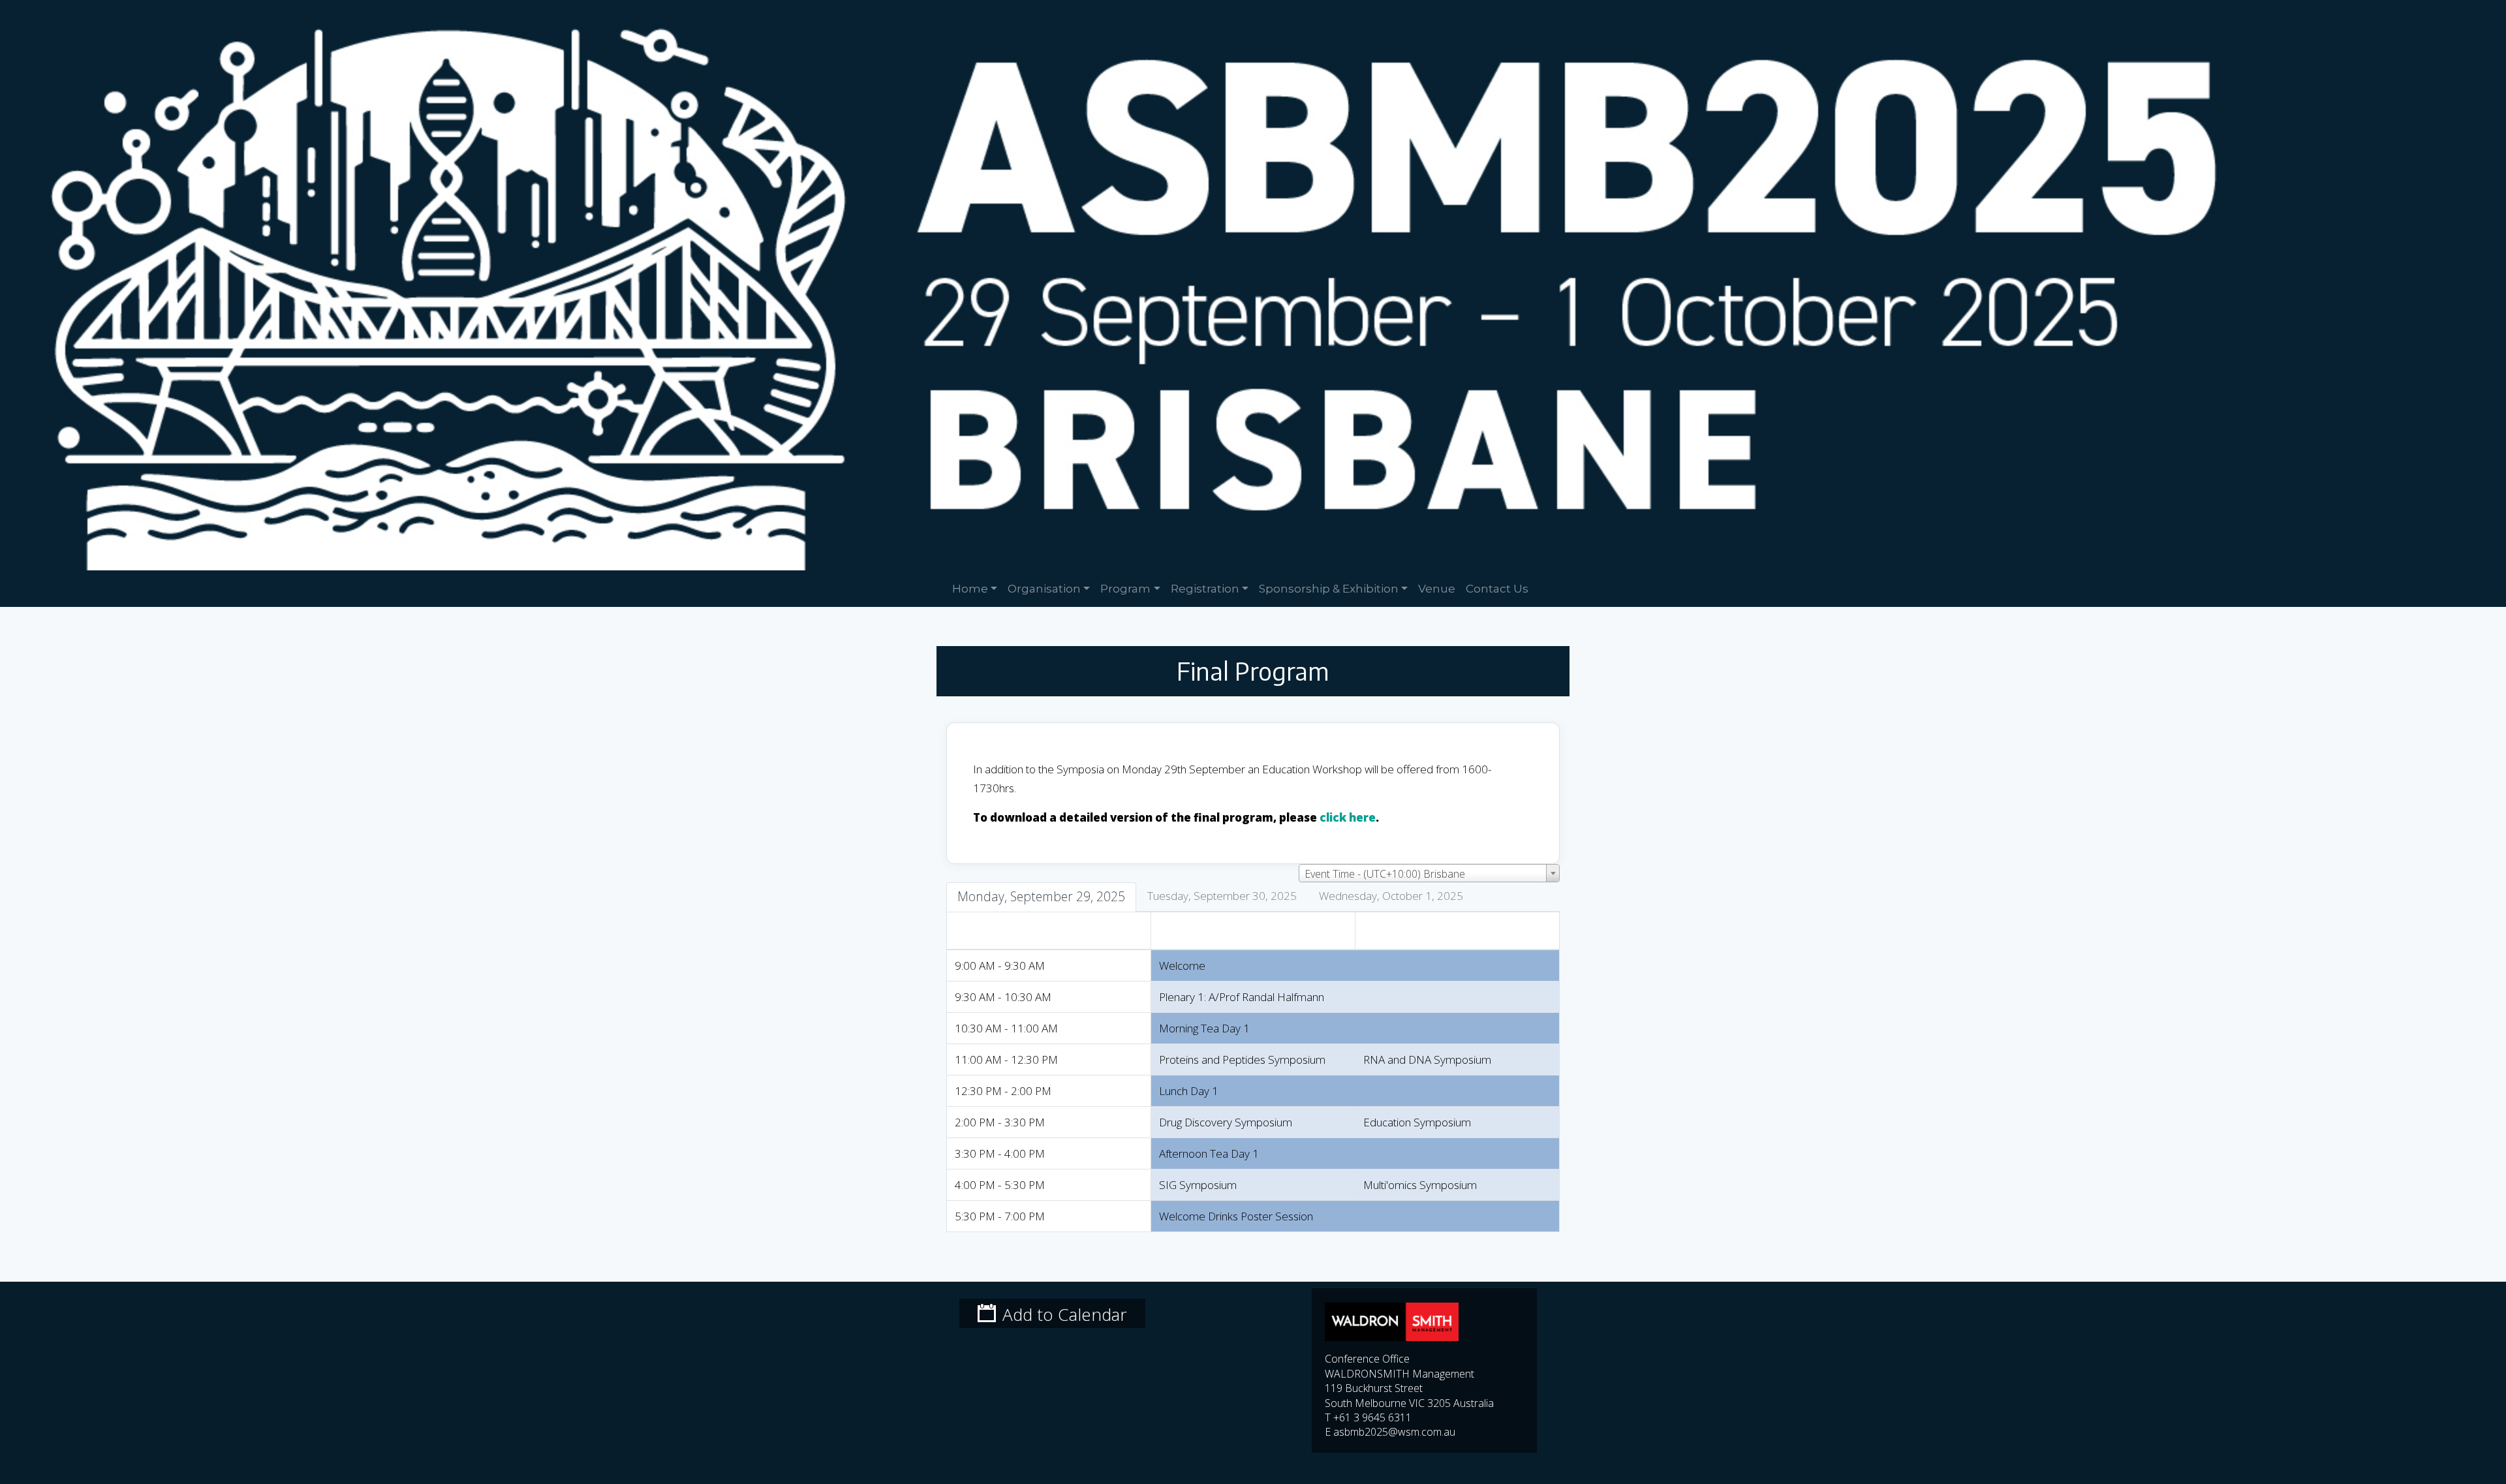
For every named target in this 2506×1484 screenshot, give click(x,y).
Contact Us (1497, 588)
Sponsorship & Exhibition (1329, 588)
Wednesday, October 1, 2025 (1391, 896)
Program (1125, 588)
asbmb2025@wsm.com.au (1394, 1432)
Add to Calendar (1065, 1314)
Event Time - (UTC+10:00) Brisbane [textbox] (1385, 874)
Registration (1205, 588)
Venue (1437, 588)
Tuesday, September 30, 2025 (1222, 896)
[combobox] (1429, 873)
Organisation (1044, 588)
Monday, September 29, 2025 (1041, 896)
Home (970, 588)
